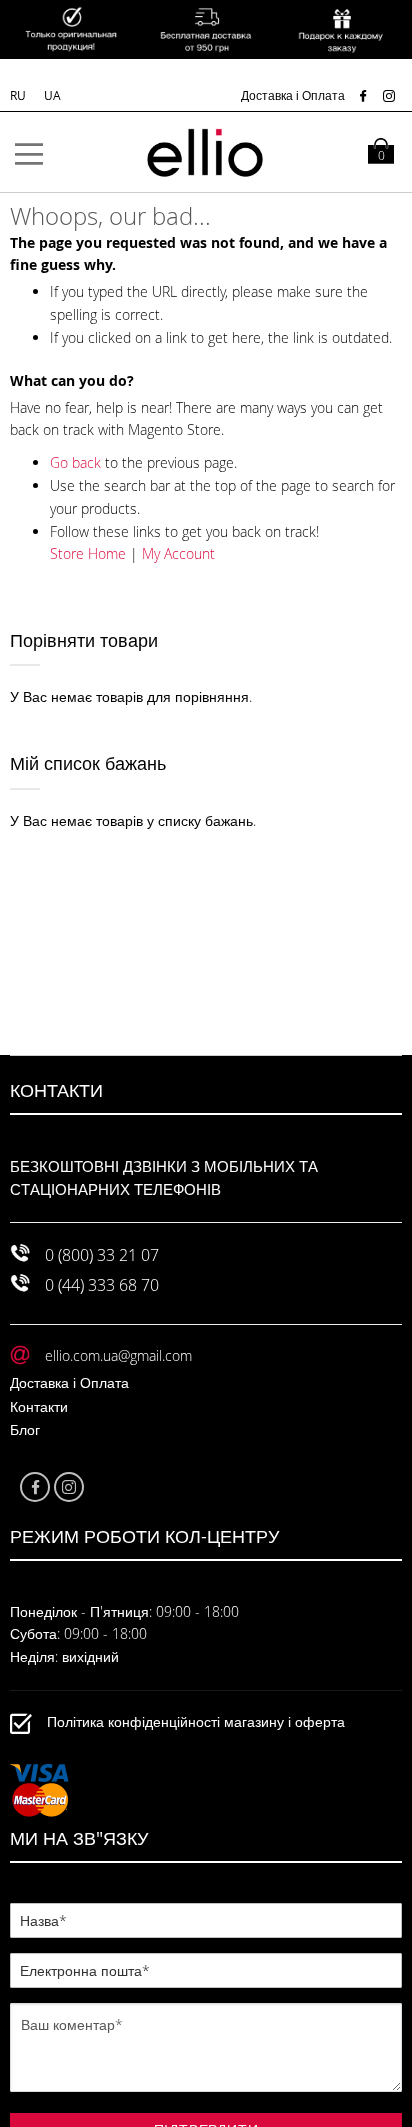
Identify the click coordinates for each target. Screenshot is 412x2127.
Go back (75, 462)
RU (19, 95)
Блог (25, 1429)
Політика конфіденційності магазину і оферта (196, 1721)
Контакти (39, 1406)
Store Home (88, 553)
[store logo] (206, 152)
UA (52, 95)
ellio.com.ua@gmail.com (118, 1355)
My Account (178, 553)
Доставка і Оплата (293, 95)
